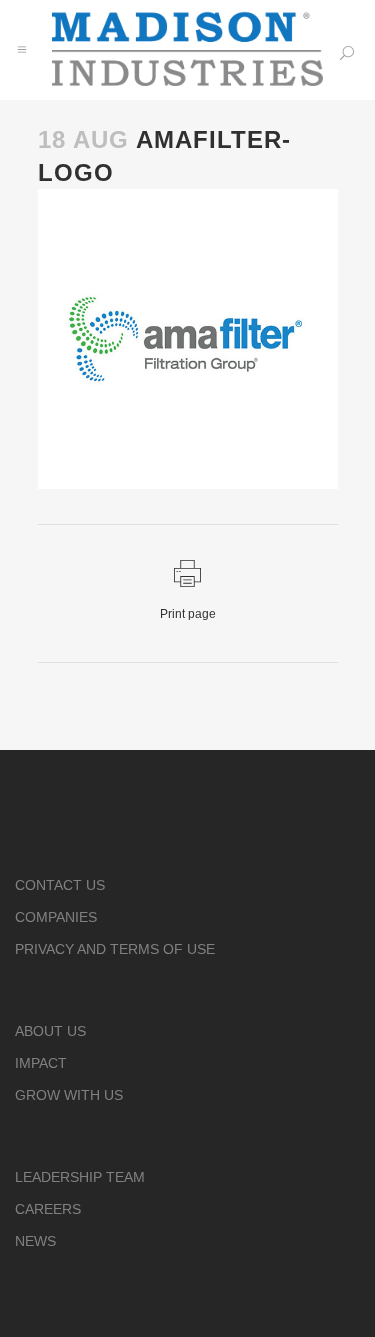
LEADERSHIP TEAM (80, 1177)
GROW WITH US (69, 1095)
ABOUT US (50, 1031)
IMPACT (41, 1063)
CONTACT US (60, 885)
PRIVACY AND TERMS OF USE (115, 949)
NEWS (35, 1241)
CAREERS (48, 1209)
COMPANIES (56, 917)
